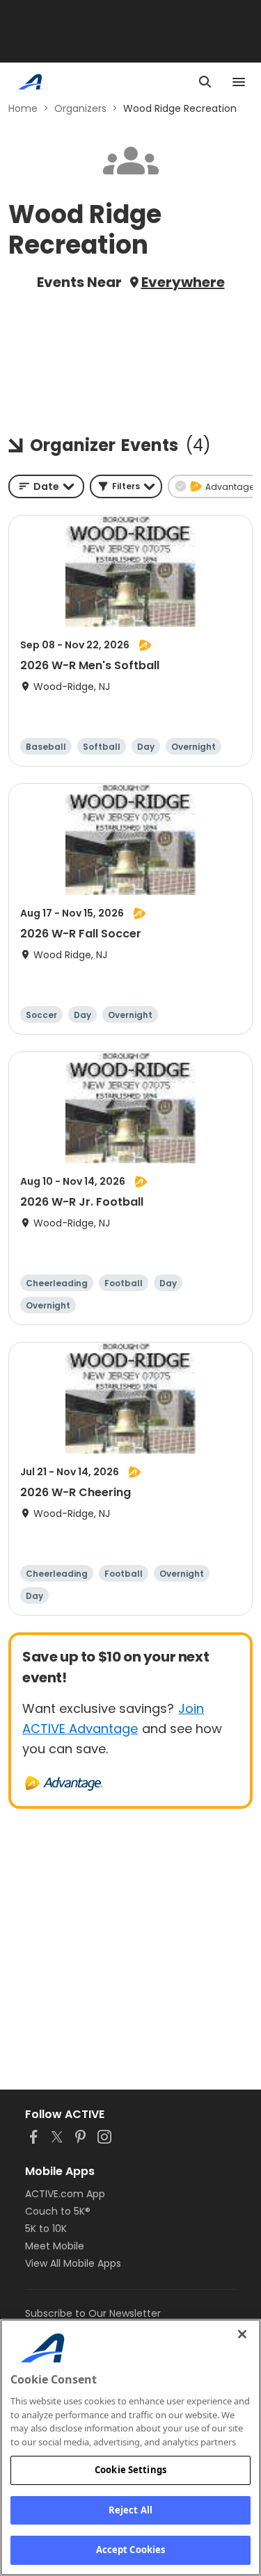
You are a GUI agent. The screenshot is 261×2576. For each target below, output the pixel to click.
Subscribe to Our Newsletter (93, 2313)
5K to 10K (46, 2229)
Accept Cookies (131, 2550)
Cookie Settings (130, 2470)
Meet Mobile (55, 2246)
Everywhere (183, 282)
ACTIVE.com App (65, 2194)
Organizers (80, 108)
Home (23, 108)
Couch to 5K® (58, 2211)
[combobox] (46, 486)
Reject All (130, 2510)
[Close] (242, 2334)
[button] (126, 486)
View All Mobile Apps (73, 2263)
